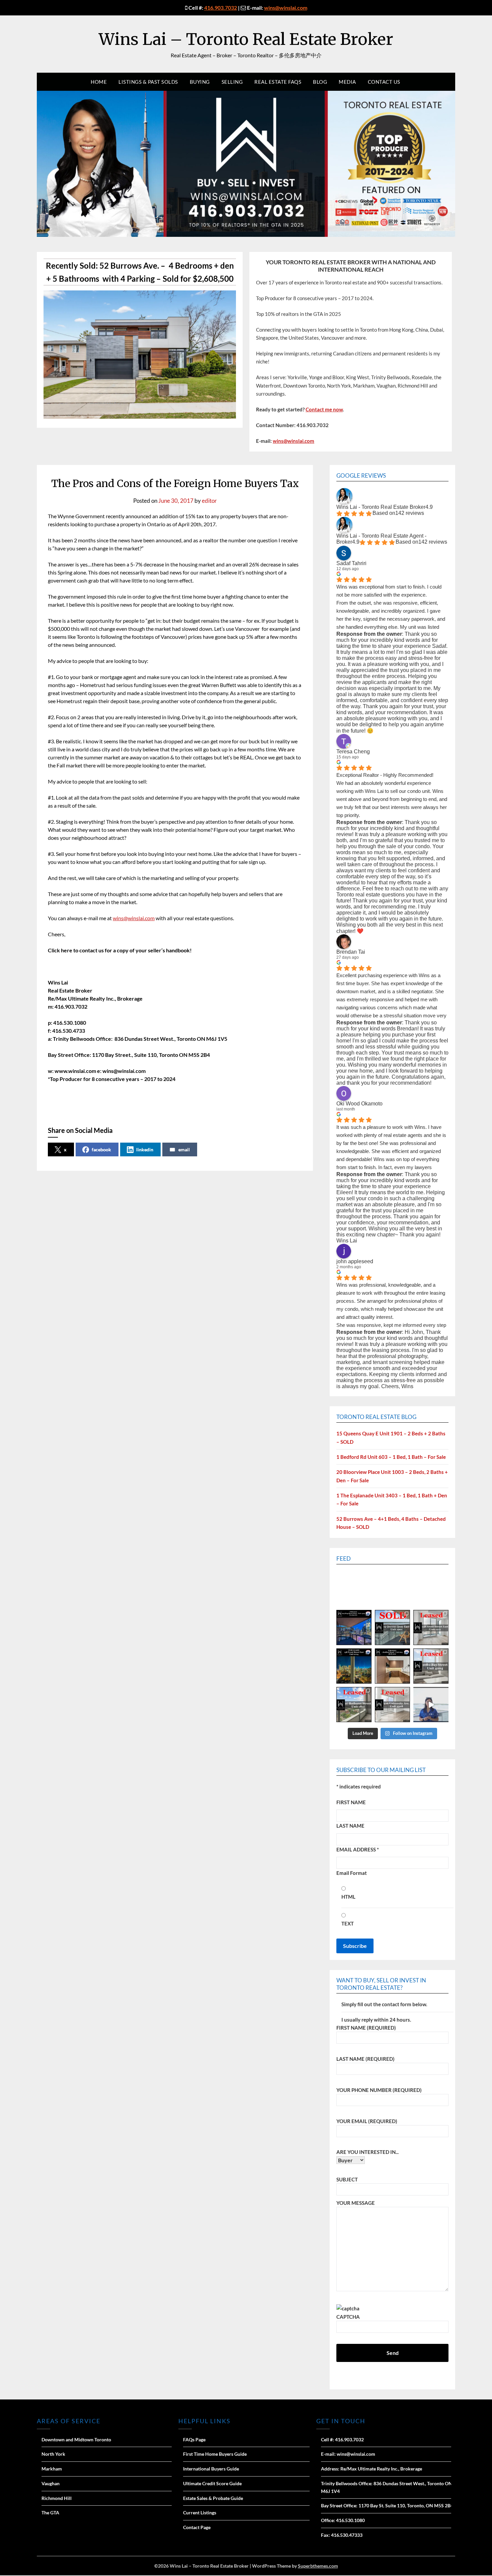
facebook (101, 1149)
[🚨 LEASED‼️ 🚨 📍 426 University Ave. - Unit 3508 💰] (392, 1705)
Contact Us (384, 82)
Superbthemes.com (318, 2566)
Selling (232, 82)
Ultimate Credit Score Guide (212, 2483)
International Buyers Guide (211, 2469)
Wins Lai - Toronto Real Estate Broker (381, 507)
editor (209, 501)
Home (99, 82)
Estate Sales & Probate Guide (213, 2498)
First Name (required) (366, 2028)
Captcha (348, 2317)
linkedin (145, 1149)
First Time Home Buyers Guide (215, 2454)
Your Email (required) (367, 2121)
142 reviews (410, 513)
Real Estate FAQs (278, 82)
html (348, 1897)
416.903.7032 (221, 8)
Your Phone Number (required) (379, 2090)
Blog (320, 82)
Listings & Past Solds (148, 82)
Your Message (356, 2203)
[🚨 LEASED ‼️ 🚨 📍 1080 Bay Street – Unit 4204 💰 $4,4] (431, 1666)
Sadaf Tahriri (351, 563)
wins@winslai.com (286, 8)
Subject (347, 2179)
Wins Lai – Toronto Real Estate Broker (246, 39)
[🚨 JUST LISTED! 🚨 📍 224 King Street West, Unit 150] (354, 1628)
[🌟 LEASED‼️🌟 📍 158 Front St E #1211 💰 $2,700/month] (431, 1628)
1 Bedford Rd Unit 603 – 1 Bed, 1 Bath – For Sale (391, 1457)
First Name (351, 1802)
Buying (200, 82)
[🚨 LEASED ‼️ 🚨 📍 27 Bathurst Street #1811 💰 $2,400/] (354, 1705)
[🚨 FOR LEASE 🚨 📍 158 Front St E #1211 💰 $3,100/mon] (354, 1666)
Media (347, 82)
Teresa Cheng (353, 752)
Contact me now (324, 409)
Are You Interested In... (367, 2152)
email (184, 1149)
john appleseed (355, 1261)
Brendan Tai (351, 952)
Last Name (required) (365, 2059)
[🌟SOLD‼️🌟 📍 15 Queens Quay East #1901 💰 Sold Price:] (392, 1628)
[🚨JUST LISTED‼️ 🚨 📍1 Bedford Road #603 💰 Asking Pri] (392, 1666)
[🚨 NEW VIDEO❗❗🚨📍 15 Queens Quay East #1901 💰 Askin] (431, 1705)
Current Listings (200, 2513)
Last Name (350, 1826)
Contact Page (197, 2527)
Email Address (358, 1849)
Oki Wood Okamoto (359, 1104)
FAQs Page (194, 2439)
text (348, 1923)
